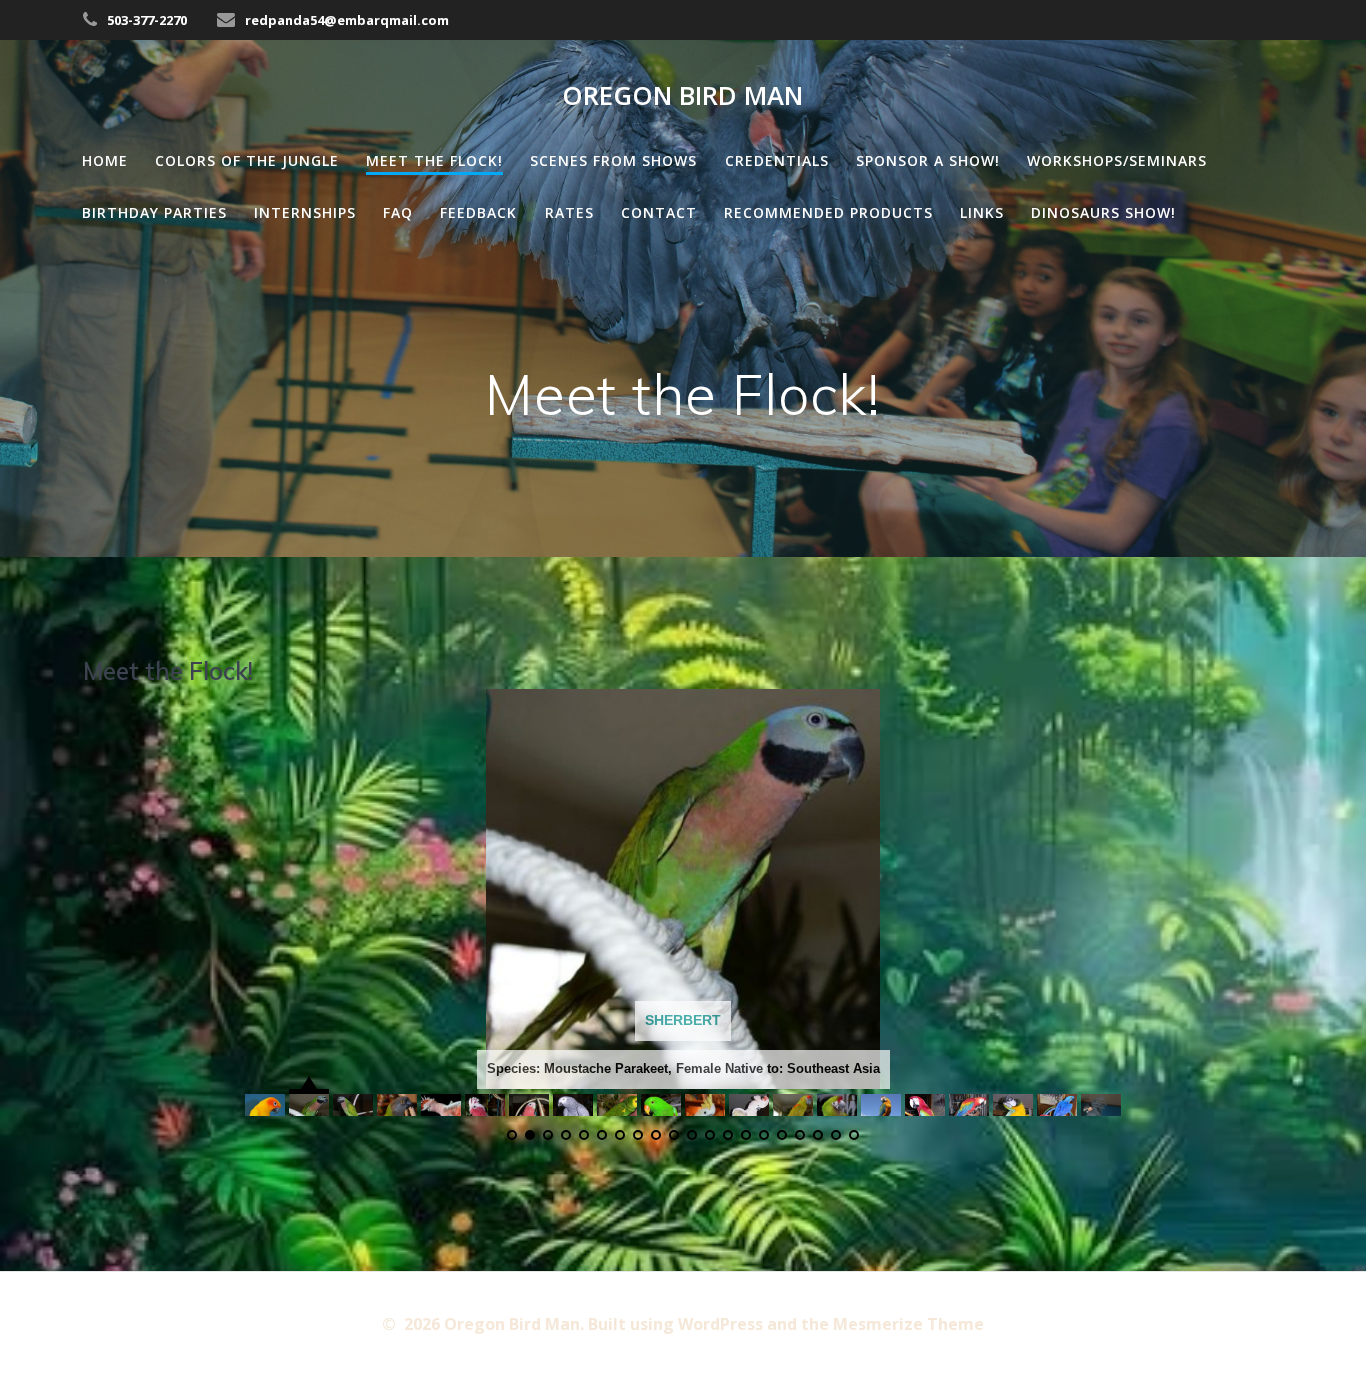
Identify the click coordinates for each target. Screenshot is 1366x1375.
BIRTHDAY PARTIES (154, 212)
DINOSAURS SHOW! (1103, 212)
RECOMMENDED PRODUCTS (828, 212)
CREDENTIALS (777, 160)
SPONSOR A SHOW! (928, 160)
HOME (105, 160)
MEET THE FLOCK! (434, 160)
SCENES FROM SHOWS (613, 160)
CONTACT (659, 212)
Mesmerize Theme (908, 1324)
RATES (569, 212)
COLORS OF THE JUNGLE (247, 160)
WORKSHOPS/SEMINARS (1117, 160)
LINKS (982, 212)
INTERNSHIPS (305, 212)
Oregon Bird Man (682, 96)
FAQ (398, 212)
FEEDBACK (478, 212)
